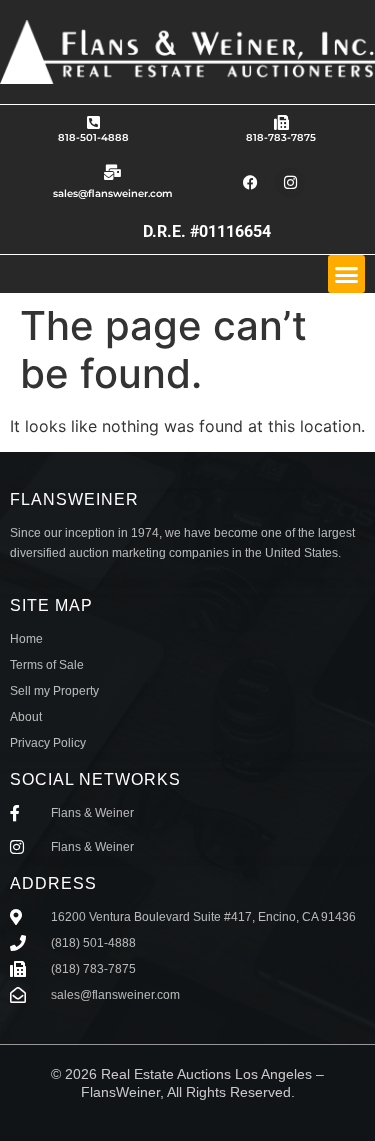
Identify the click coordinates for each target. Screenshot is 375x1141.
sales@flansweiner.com (113, 193)
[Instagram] (290, 183)
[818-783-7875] (281, 122)
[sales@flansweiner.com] (112, 172)
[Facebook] (250, 183)
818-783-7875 (281, 137)
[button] (347, 274)
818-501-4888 (93, 137)
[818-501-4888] (93, 122)
